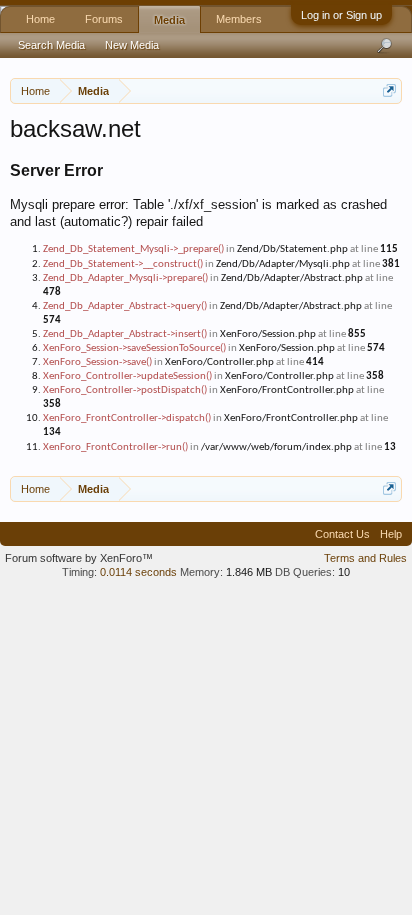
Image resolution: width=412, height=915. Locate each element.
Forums (104, 19)
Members (239, 19)
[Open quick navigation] (389, 90)
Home (40, 19)
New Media (132, 45)
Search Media (51, 45)
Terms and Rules (365, 558)
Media (169, 20)
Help (391, 534)
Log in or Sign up (341, 15)
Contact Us (342, 534)
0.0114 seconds (138, 572)
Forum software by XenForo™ (79, 558)
